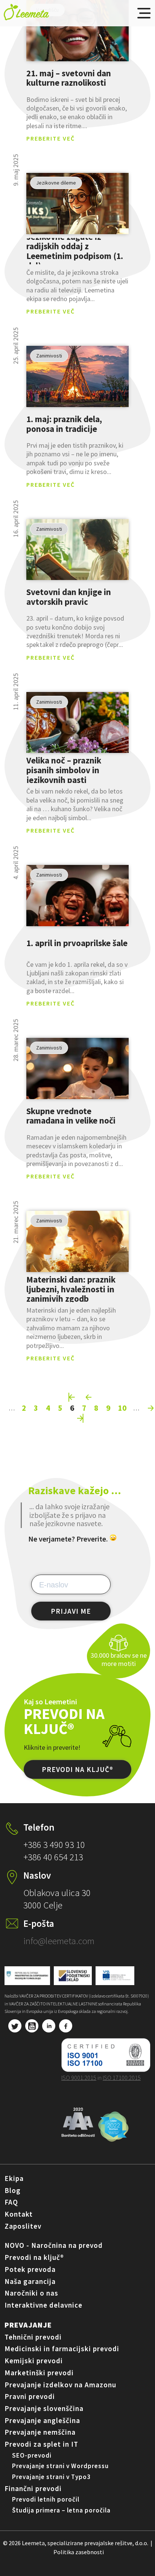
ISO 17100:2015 (122, 2078)
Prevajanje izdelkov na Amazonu (60, 2385)
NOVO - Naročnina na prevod (54, 2245)
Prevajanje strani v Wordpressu (60, 2466)
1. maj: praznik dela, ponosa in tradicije (64, 424)
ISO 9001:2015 (79, 2078)
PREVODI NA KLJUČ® (77, 1769)
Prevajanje (28, 2325)
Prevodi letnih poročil (46, 2499)
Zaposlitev (23, 2226)
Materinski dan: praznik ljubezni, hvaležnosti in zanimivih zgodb (71, 1289)
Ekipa (14, 2178)
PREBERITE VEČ (51, 138)
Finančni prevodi (33, 2488)
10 (122, 1408)
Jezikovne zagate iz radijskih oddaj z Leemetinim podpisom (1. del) (75, 251)
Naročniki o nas (31, 2293)
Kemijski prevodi (34, 2361)
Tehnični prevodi (33, 2337)
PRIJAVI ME (71, 1611)
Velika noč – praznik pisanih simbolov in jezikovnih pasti (64, 770)
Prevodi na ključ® (34, 2257)
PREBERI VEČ (77, 31)
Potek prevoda (30, 2269)
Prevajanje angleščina (42, 2420)
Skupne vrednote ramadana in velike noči (71, 1116)
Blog (13, 2190)
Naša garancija (30, 2281)
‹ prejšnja (89, 1397)
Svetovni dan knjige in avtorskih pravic (69, 597)
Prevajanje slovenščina (44, 2408)
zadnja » (81, 1418)
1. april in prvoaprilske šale (77, 943)
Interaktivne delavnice (43, 2305)
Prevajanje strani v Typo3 (51, 2477)
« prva (72, 1397)
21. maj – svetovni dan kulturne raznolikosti (69, 78)
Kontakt (19, 2214)
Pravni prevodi (30, 2396)
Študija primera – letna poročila (61, 2510)
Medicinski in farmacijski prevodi (62, 2349)
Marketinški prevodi (39, 2373)
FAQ (11, 2202)
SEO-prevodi (32, 2455)
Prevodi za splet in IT (41, 2444)
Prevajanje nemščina (40, 2432)
